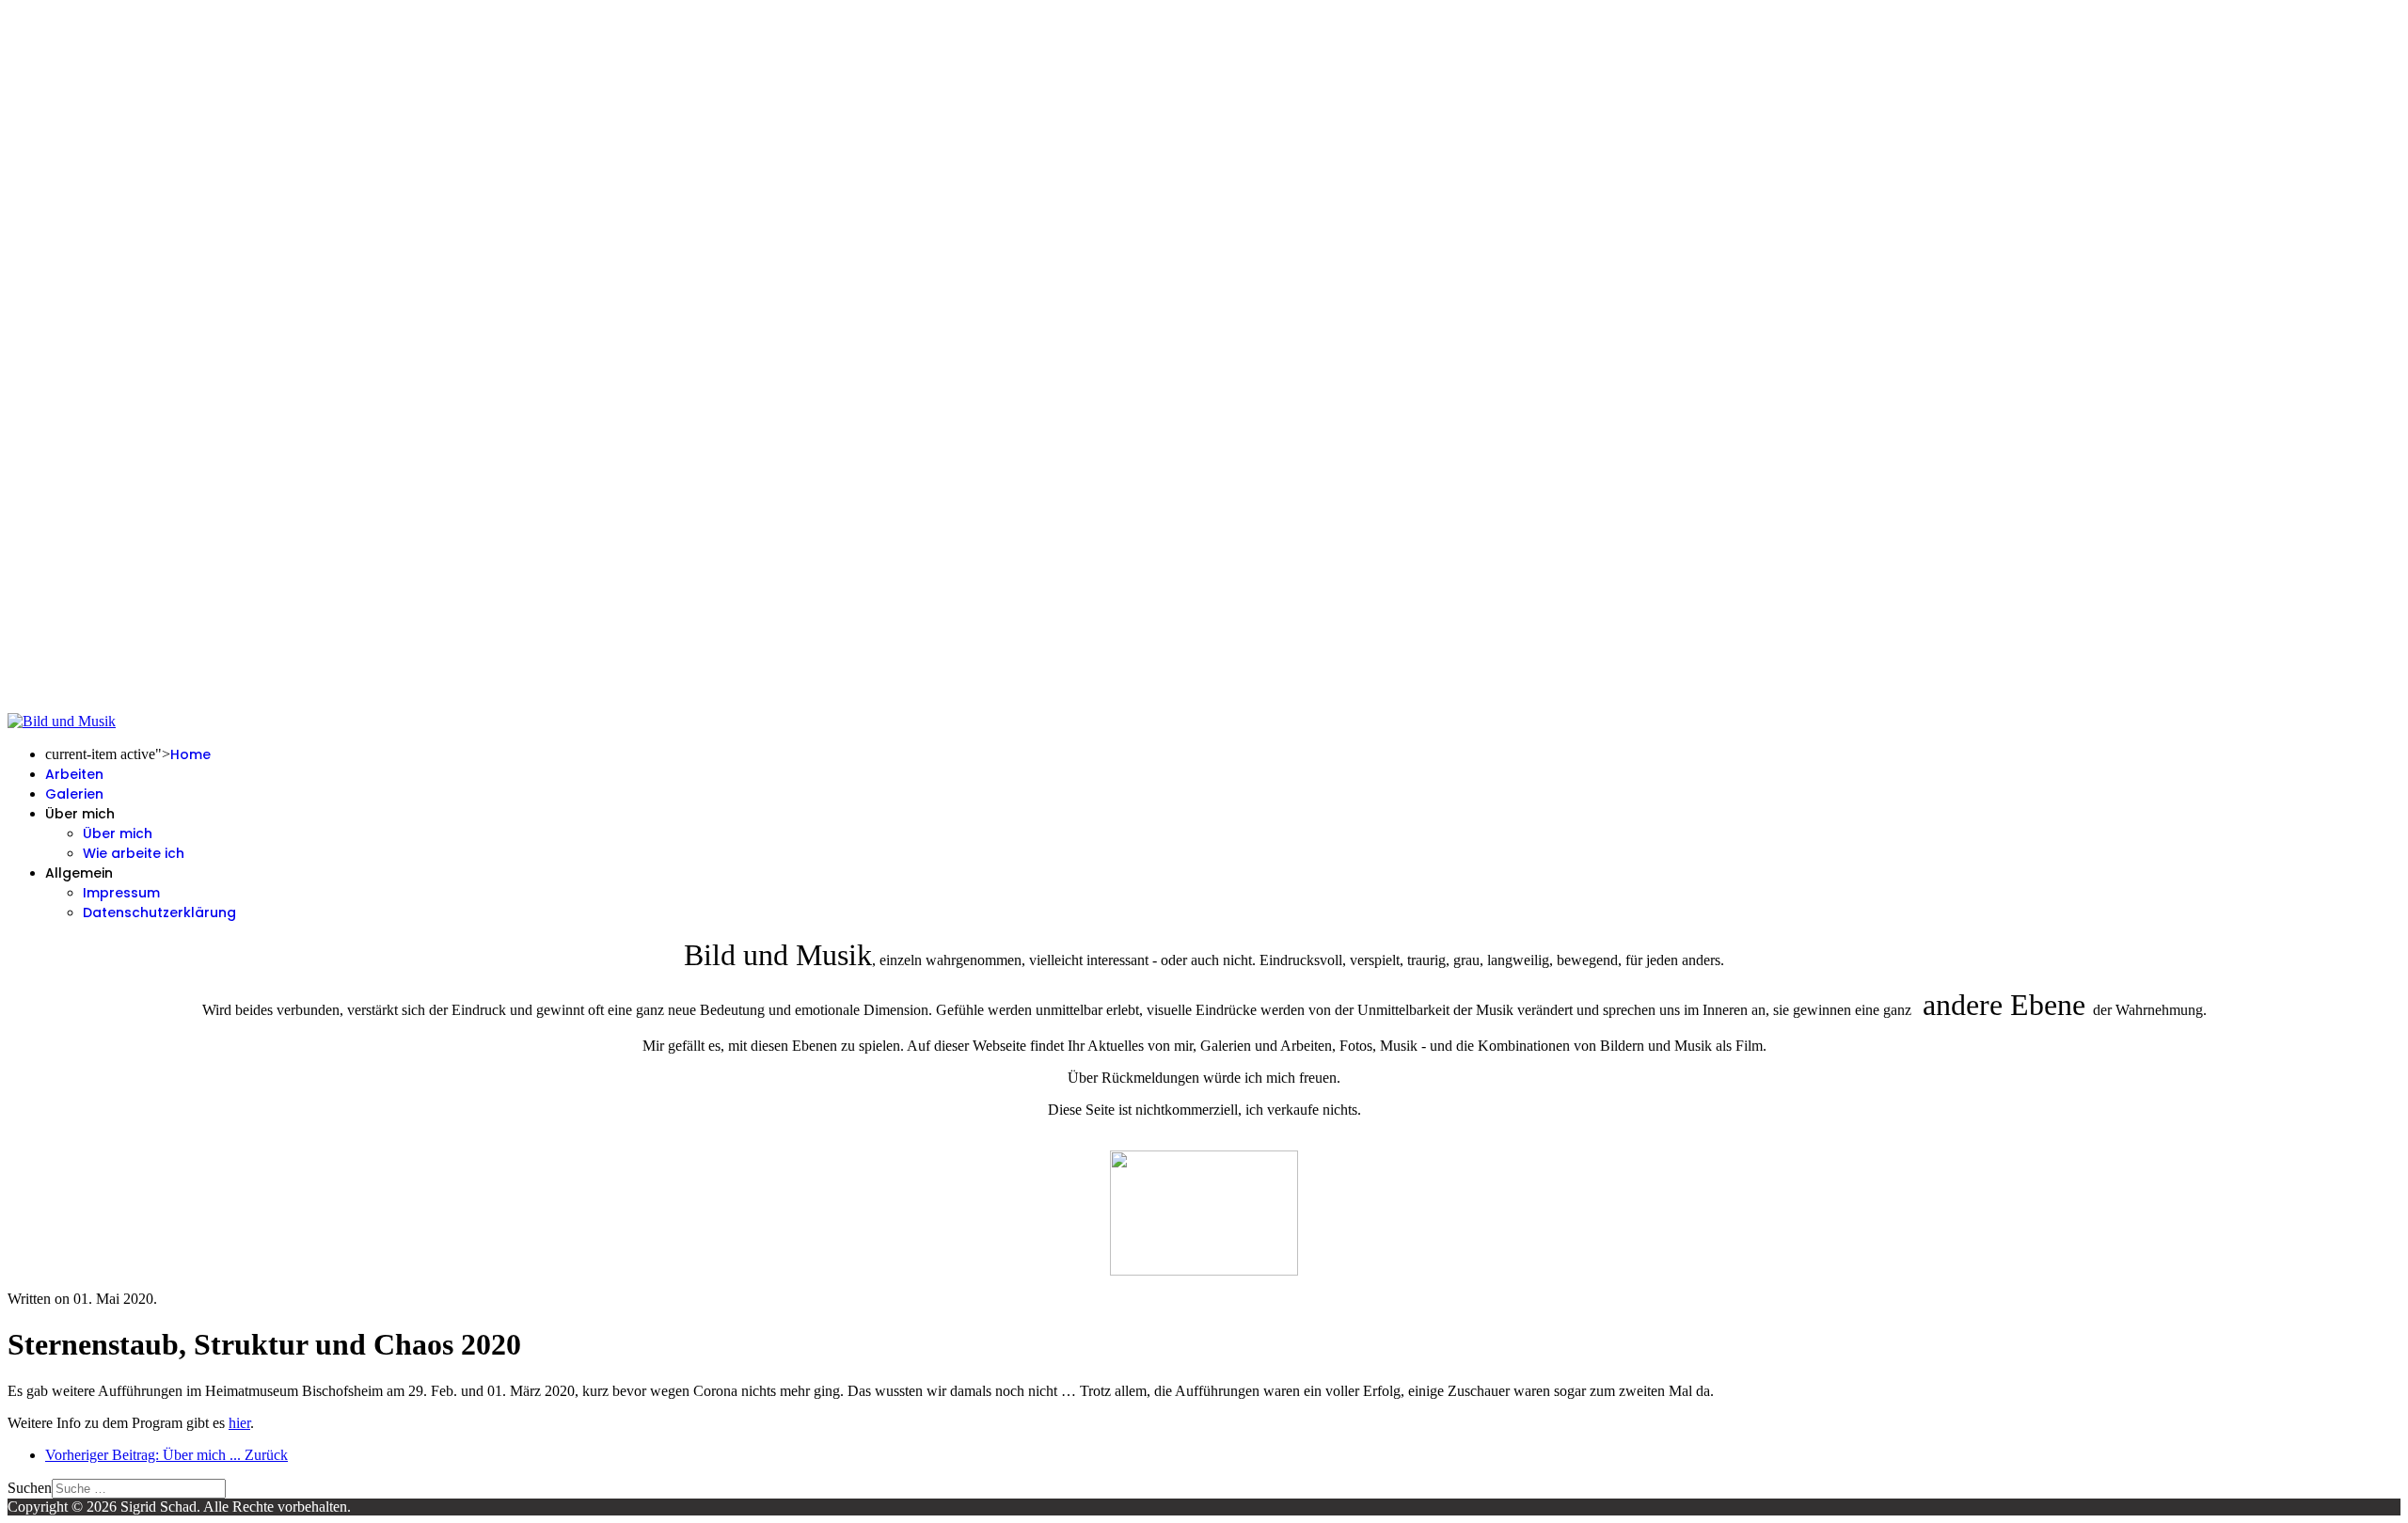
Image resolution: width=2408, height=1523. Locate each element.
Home (190, 754)
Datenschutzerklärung (159, 912)
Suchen (30, 1488)
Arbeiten (74, 774)
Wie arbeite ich (134, 853)
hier (239, 1423)
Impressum (121, 893)
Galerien (74, 794)
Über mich (118, 833)
